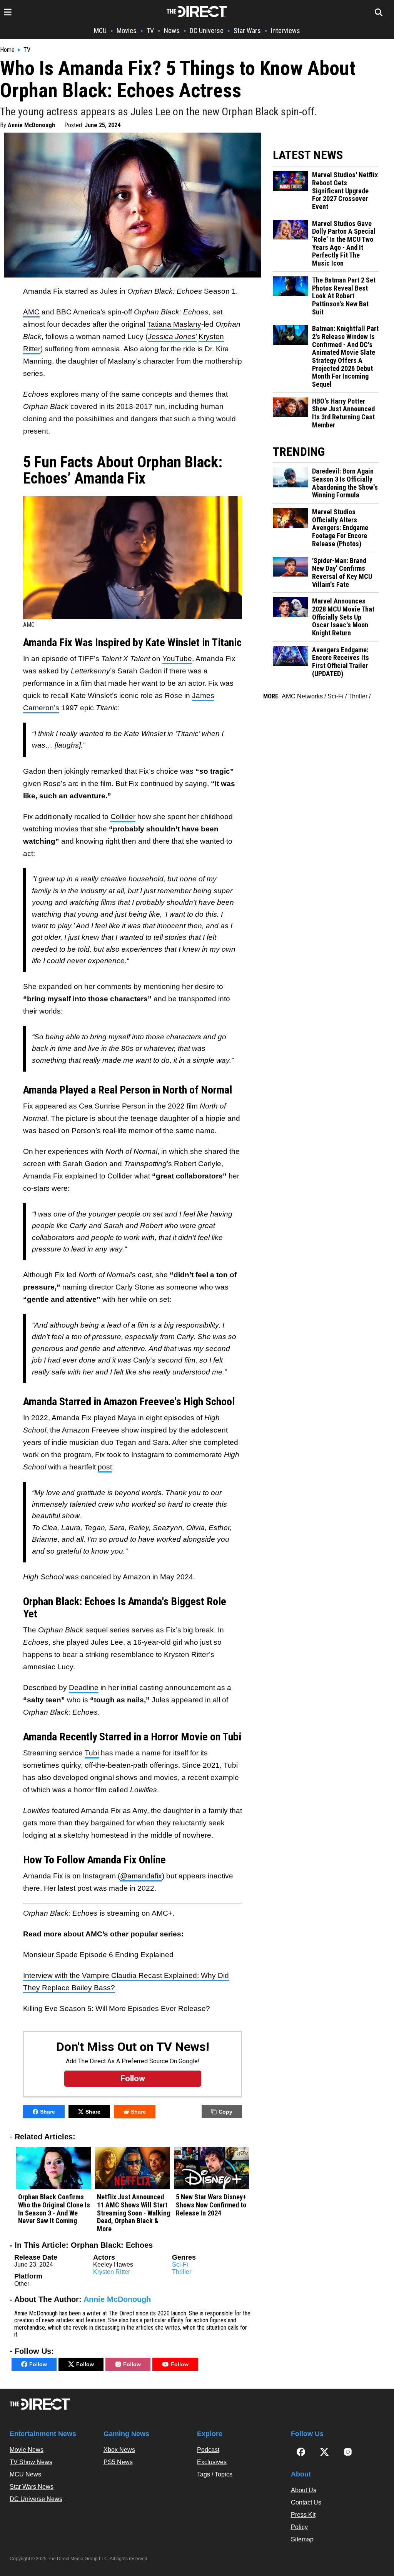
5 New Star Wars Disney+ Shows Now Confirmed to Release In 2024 (211, 2205)
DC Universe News (36, 2499)
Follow (38, 2364)
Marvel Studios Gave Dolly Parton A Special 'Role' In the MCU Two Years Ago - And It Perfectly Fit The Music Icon (344, 243)
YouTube (177, 659)
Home (7, 50)
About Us (304, 2490)
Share (48, 2112)
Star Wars (247, 31)
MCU (100, 31)
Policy (299, 2527)
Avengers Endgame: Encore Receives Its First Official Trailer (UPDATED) (341, 662)
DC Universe (207, 31)
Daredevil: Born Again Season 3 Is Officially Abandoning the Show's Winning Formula (345, 483)
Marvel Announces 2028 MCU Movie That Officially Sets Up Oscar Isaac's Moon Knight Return (343, 617)
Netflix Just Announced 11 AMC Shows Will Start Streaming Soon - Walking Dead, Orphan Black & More (134, 2213)
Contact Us (306, 2502)
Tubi (92, 1753)
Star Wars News (32, 2487)
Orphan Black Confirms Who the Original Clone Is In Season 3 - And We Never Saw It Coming (54, 2209)
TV (150, 31)
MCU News (25, 2474)
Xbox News (119, 2450)
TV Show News (31, 2462)
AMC (31, 312)
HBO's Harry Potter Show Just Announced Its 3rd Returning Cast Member (343, 413)
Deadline (84, 1688)
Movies (127, 31)
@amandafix (141, 1876)
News (172, 31)
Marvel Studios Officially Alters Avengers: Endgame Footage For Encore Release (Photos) (340, 528)
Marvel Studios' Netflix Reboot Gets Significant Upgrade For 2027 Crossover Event (345, 191)
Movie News (27, 2450)
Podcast (208, 2450)
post (105, 1467)
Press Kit (303, 2515)
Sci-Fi (180, 2264)
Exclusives (212, 2462)
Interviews (285, 31)
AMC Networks (302, 696)
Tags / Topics (215, 2474)
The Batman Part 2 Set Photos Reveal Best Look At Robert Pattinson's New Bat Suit (344, 296)
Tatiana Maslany (174, 324)
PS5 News (118, 2462)
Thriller (182, 2272)
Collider (123, 817)
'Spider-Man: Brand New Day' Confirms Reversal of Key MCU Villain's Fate (342, 573)
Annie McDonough (31, 125)
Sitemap (302, 2539)
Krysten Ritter (112, 2272)
